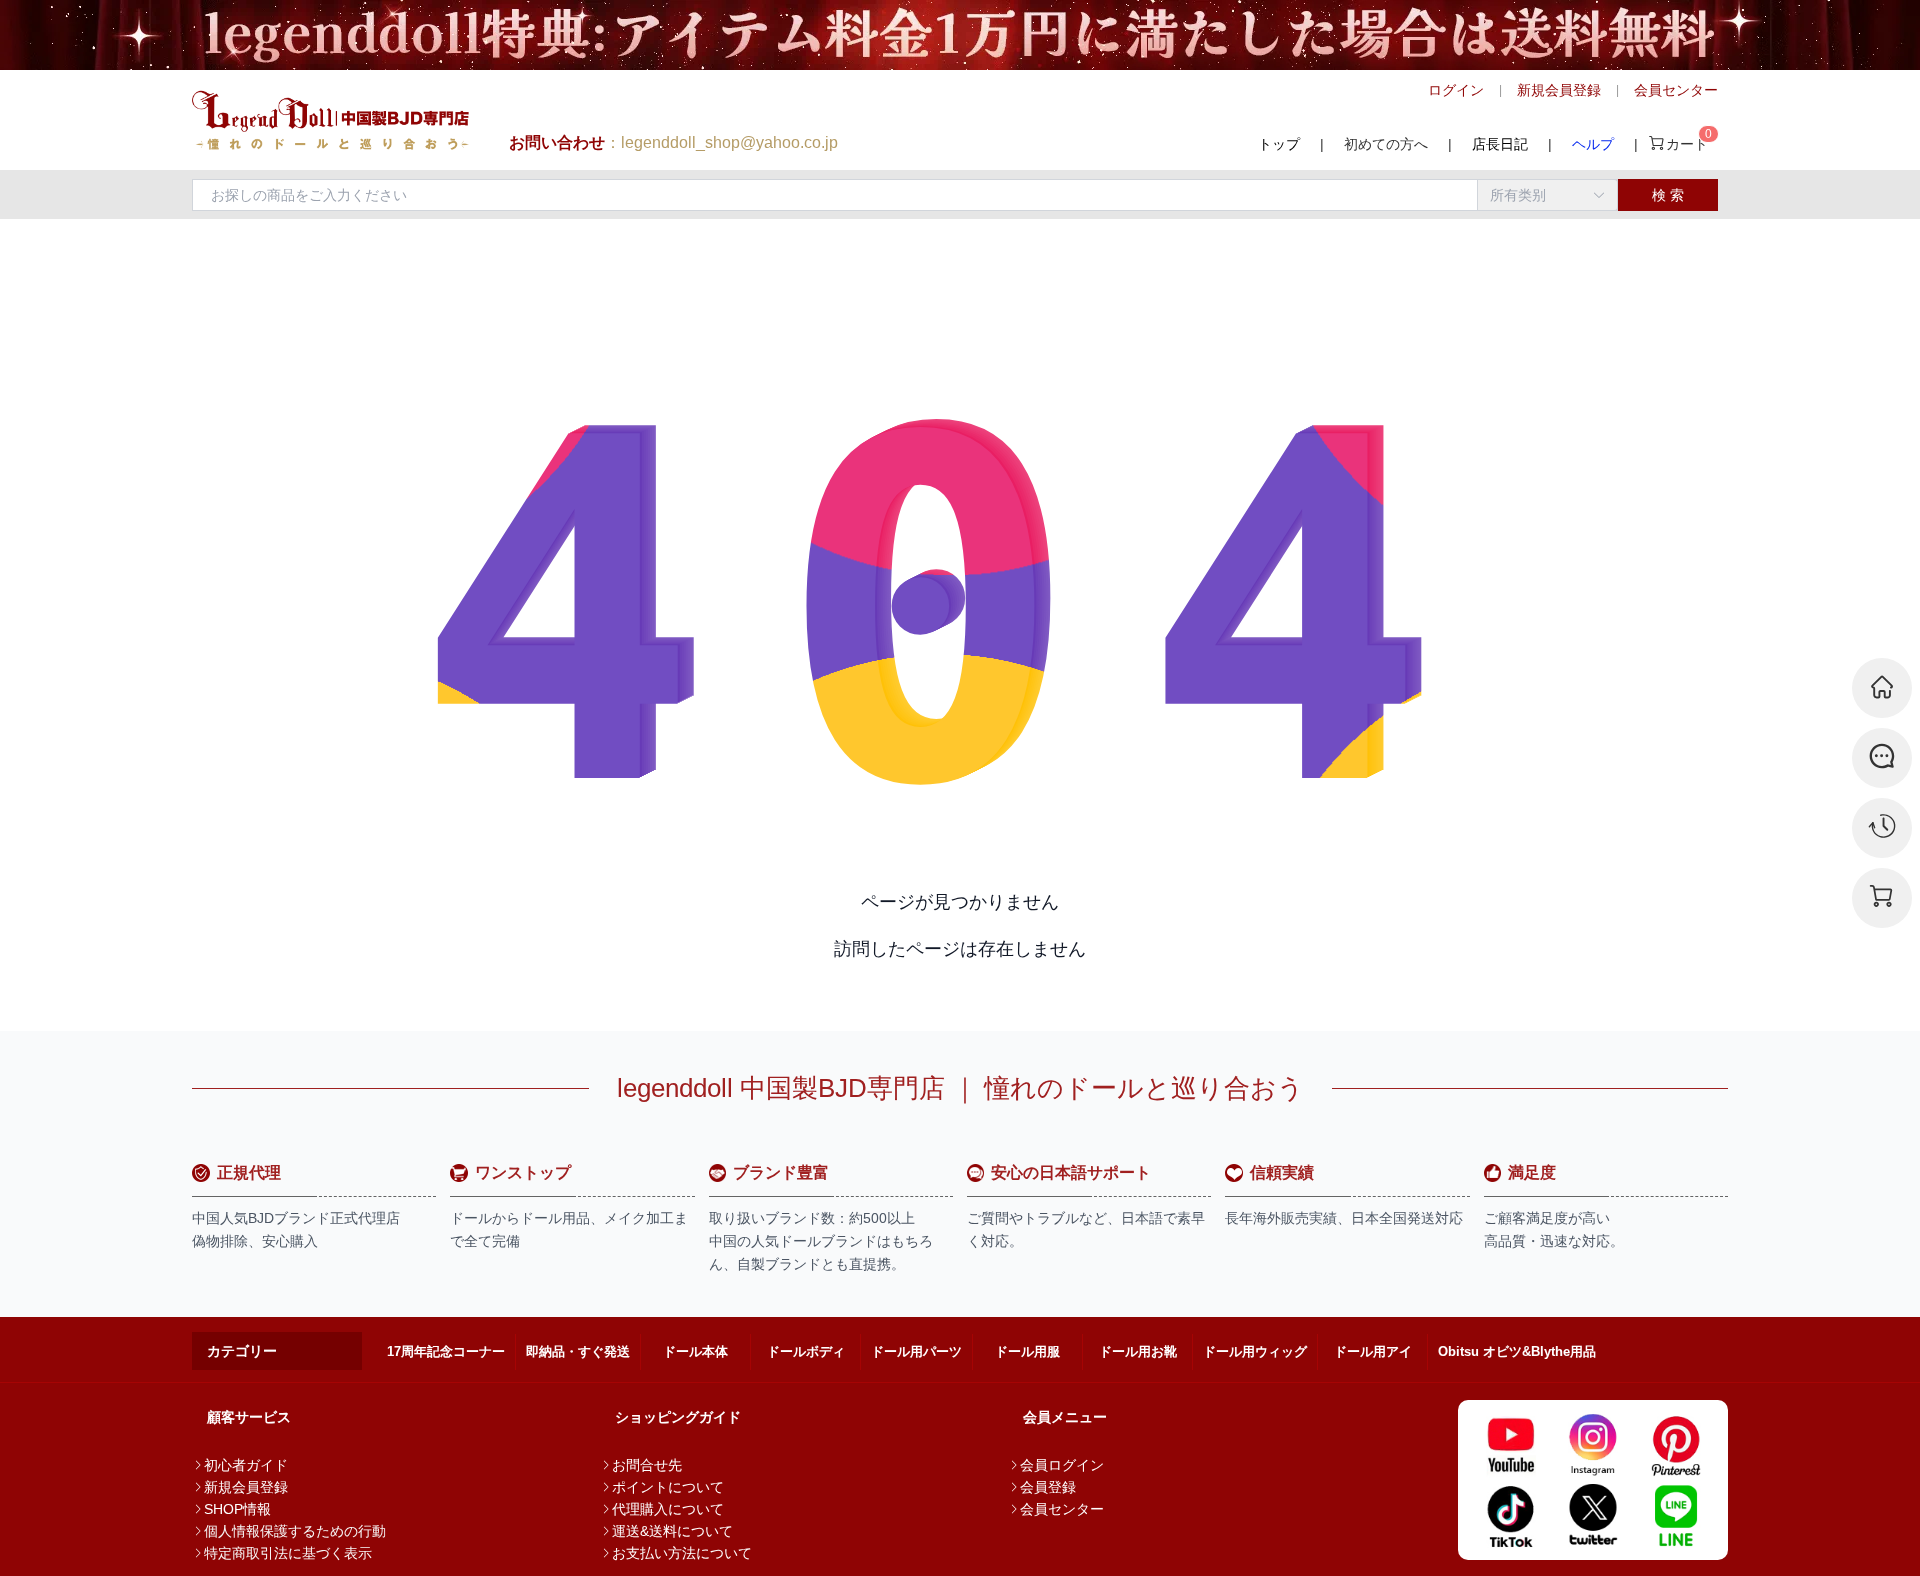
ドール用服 (1027, 1351)
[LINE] (1675, 1515)
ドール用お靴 (1138, 1351)
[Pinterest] (1675, 1445)
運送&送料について (672, 1531)
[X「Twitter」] (1593, 1515)
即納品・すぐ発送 (578, 1351)
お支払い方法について (682, 1553)
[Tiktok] (1510, 1515)
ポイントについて (668, 1487)
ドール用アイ (1373, 1351)
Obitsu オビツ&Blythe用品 (1517, 1351)
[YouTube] (1510, 1445)
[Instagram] (1593, 1445)
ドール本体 (695, 1351)
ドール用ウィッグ (1255, 1351)
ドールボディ (806, 1351)
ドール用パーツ (916, 1351)
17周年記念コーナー (446, 1351)
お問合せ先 (647, 1465)
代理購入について (668, 1509)
